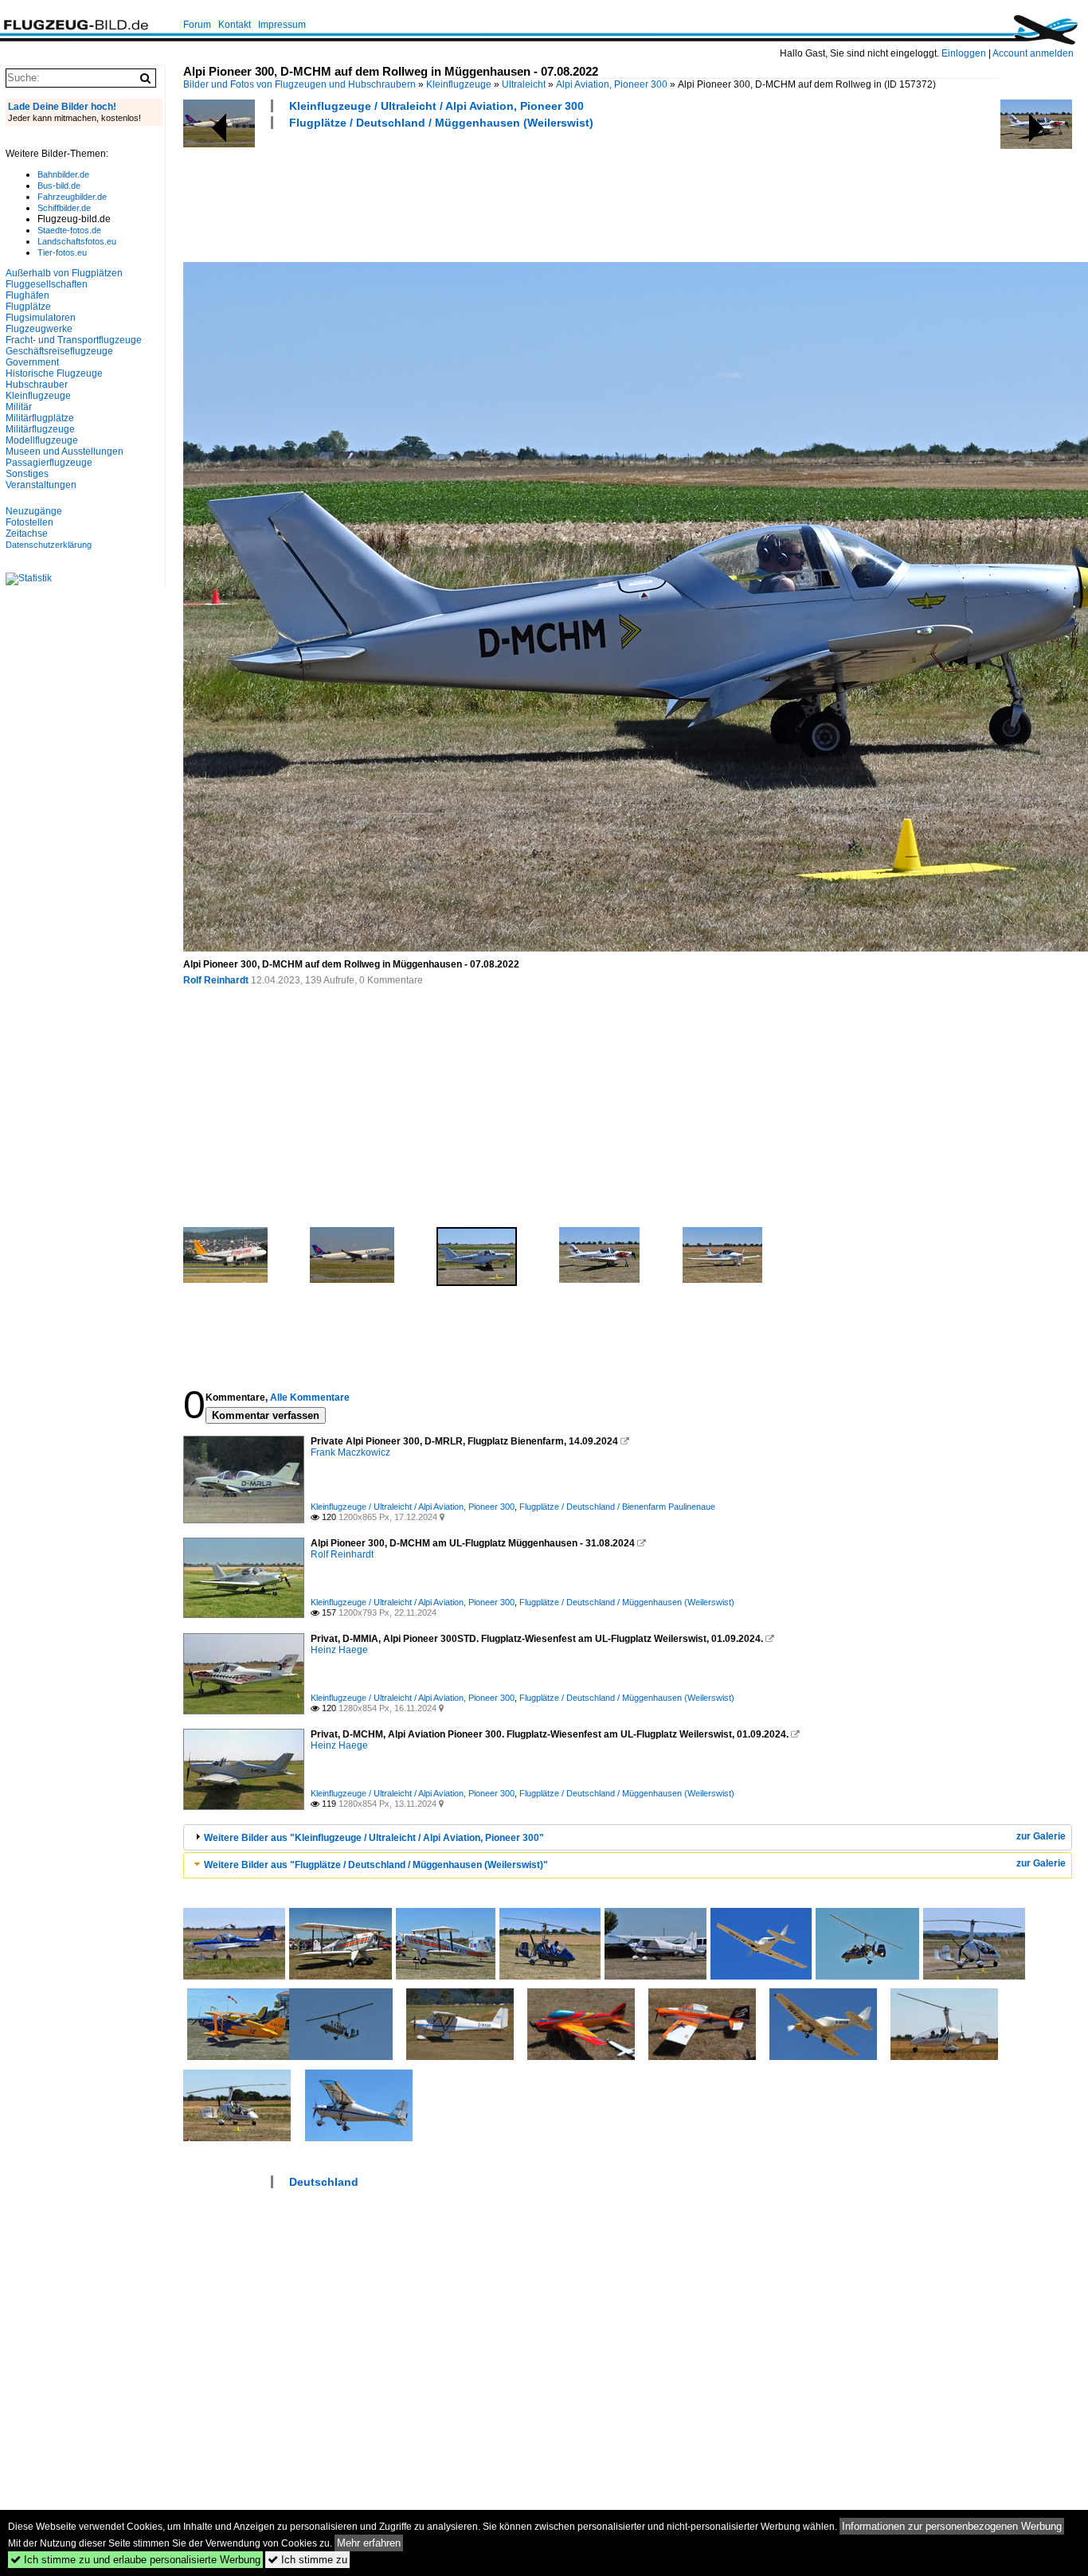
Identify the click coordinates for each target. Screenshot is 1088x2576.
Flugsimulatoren (41, 318)
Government (32, 362)
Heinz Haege (339, 1650)
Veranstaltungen (41, 485)
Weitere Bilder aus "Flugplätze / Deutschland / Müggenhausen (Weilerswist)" (376, 1865)
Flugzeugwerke (39, 329)
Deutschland (324, 2182)
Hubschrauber (37, 385)
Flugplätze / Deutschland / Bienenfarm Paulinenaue (617, 1507)
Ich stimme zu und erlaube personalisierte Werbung (135, 2560)
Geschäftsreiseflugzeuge (59, 351)
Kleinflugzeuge (459, 84)
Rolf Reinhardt (216, 980)
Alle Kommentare (310, 1397)
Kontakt (235, 25)
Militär (19, 407)
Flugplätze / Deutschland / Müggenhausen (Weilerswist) (441, 123)
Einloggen (964, 53)
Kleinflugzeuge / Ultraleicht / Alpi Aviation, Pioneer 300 (436, 106)
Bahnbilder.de (63, 174)
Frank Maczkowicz (350, 1452)
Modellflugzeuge (42, 440)
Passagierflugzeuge (49, 463)
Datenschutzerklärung (49, 545)
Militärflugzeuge (40, 429)
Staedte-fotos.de (69, 230)
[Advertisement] (473, 193)
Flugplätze (28, 307)
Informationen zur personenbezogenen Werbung (952, 2526)
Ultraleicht (524, 84)
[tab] (628, 1837)
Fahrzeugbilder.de (72, 197)
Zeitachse (27, 534)
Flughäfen (27, 295)
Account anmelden (1033, 53)
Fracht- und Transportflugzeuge (74, 340)
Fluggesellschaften (47, 284)
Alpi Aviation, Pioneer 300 (612, 84)
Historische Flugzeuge (54, 373)
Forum (197, 25)
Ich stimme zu (307, 2560)
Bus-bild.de (59, 186)
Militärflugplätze (40, 418)
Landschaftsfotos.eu (77, 241)
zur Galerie (1041, 1836)
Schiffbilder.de (64, 208)
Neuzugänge (34, 511)
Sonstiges (27, 474)
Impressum (282, 25)
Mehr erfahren (369, 2543)
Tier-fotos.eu (62, 252)
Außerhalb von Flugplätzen (64, 273)
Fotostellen (29, 522)
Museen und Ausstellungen (65, 451)
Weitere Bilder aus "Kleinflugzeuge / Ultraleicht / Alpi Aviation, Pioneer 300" (374, 1838)
